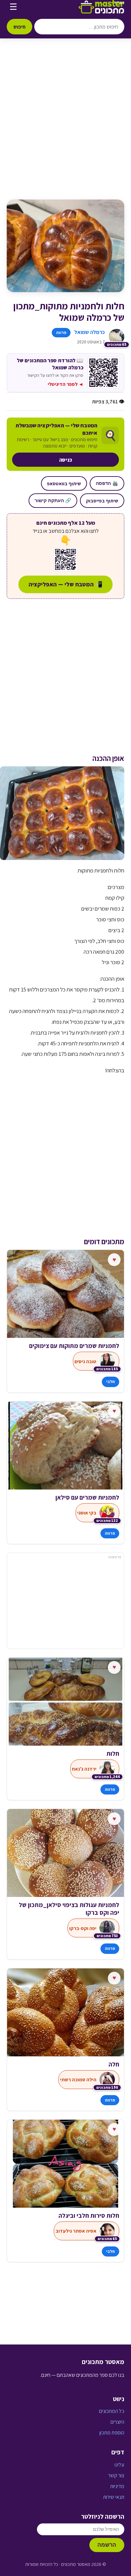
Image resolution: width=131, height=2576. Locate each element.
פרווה (61, 332)
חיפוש (19, 27)
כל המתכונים (112, 2411)
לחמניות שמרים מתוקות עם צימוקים (74, 1346)
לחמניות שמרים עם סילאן (87, 1497)
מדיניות (117, 2486)
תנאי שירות (114, 2497)
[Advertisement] (65, 126)
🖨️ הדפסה (107, 483)
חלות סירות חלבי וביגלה (89, 2216)
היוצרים (117, 2422)
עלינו (119, 2465)
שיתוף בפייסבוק (102, 501)
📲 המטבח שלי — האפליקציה (65, 584)
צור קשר (116, 2475)
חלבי (111, 1382)
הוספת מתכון (112, 2433)
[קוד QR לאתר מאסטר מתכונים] (65, 559)
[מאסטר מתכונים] (101, 7)
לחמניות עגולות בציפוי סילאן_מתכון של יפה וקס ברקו (69, 1909)
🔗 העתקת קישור (53, 500)
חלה (114, 2064)
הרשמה (107, 2545)
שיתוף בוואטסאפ (64, 483)
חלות (113, 1754)
